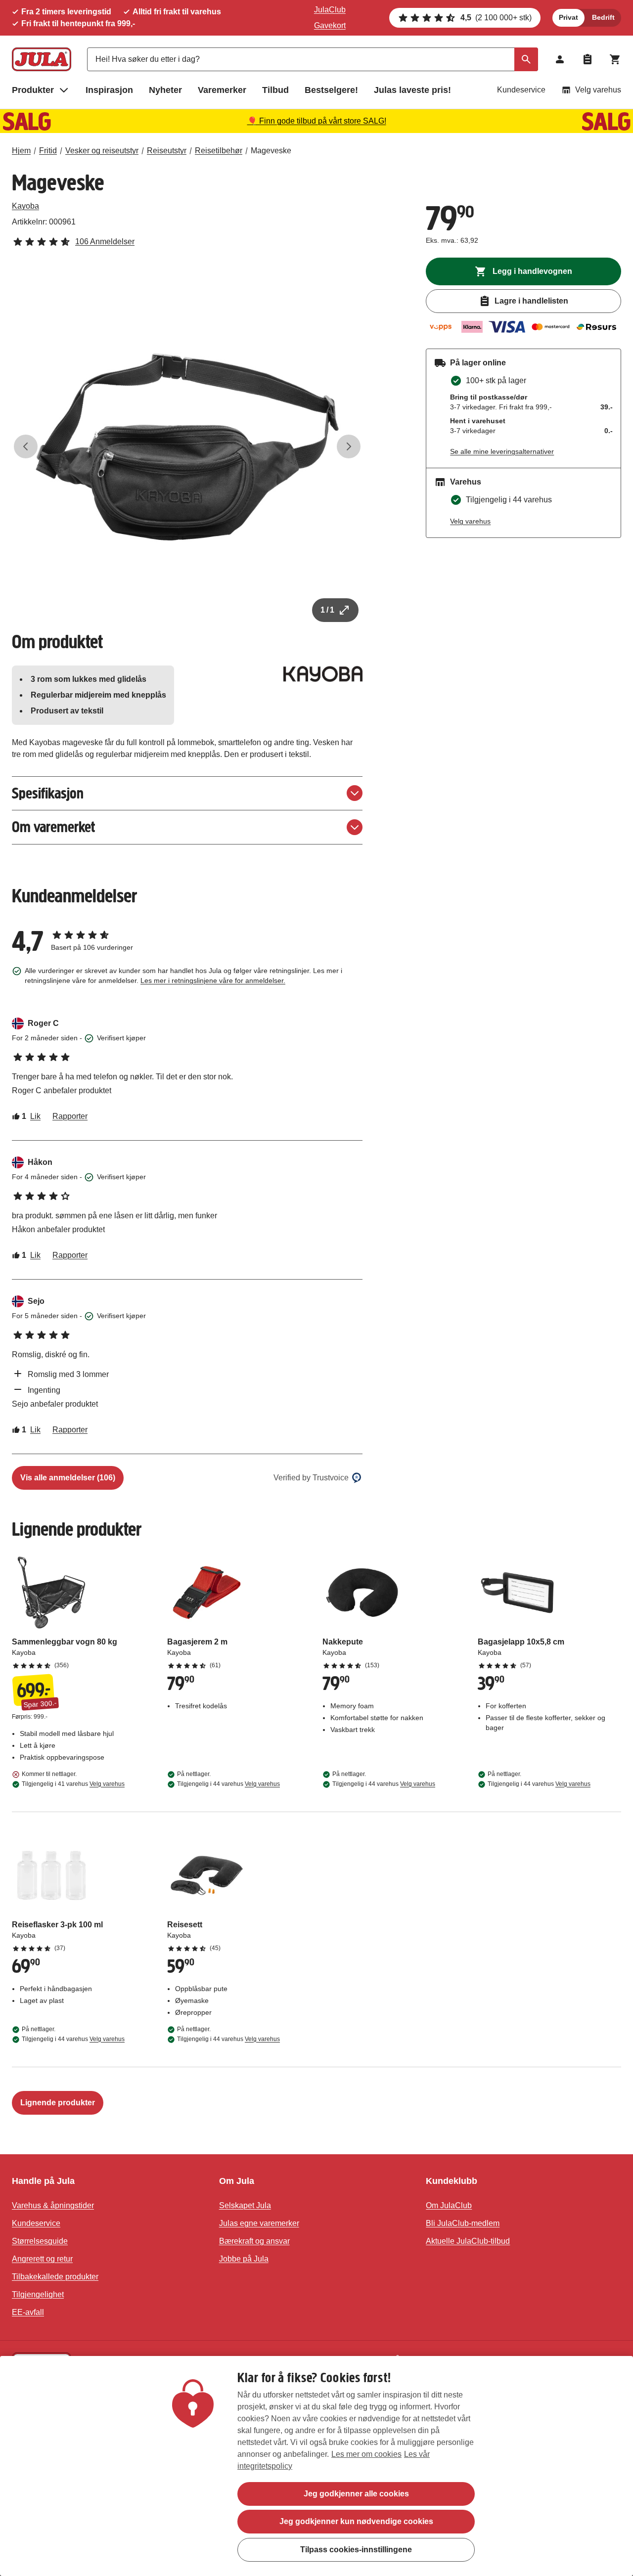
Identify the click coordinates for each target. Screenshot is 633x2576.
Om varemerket (53, 827)
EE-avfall (28, 2312)
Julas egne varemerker (259, 2223)
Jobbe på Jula (244, 2259)
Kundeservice (521, 90)
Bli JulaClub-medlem (463, 2223)
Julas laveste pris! (412, 90)
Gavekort (330, 25)
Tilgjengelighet (38, 2294)
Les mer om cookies (366, 2454)
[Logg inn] (560, 59)
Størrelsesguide (40, 2241)
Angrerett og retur (42, 2259)
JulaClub (330, 10)
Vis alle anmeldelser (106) (68, 1478)
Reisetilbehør (219, 151)
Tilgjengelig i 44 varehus (228, 1784)
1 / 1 (327, 610)
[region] (316, 2466)
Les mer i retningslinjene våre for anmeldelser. (213, 980)
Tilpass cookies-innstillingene (356, 2549)
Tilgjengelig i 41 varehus (73, 1784)
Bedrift (603, 17)
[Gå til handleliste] (588, 59)
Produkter (33, 90)
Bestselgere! (331, 90)
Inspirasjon (109, 90)
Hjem (21, 151)
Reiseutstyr (167, 151)
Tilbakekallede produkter (55, 2277)
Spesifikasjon (48, 793)
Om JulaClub (449, 2205)
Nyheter (165, 90)
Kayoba (25, 206)
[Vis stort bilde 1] (187, 447)
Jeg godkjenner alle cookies (356, 2494)
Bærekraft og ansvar (254, 2241)
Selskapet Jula (245, 2205)
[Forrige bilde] (26, 446)
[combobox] (313, 59)
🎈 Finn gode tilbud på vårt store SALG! (317, 121)
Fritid (48, 151)
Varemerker (222, 90)
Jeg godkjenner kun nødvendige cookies (356, 2521)
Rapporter (70, 1116)
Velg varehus (598, 90)
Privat (568, 17)
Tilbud (275, 90)
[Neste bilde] (349, 446)
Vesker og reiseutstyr (102, 151)
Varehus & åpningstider (53, 2205)
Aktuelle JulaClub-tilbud (468, 2241)
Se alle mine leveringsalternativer (502, 451)
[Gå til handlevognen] (615, 59)
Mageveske (271, 151)
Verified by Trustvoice (311, 1478)
